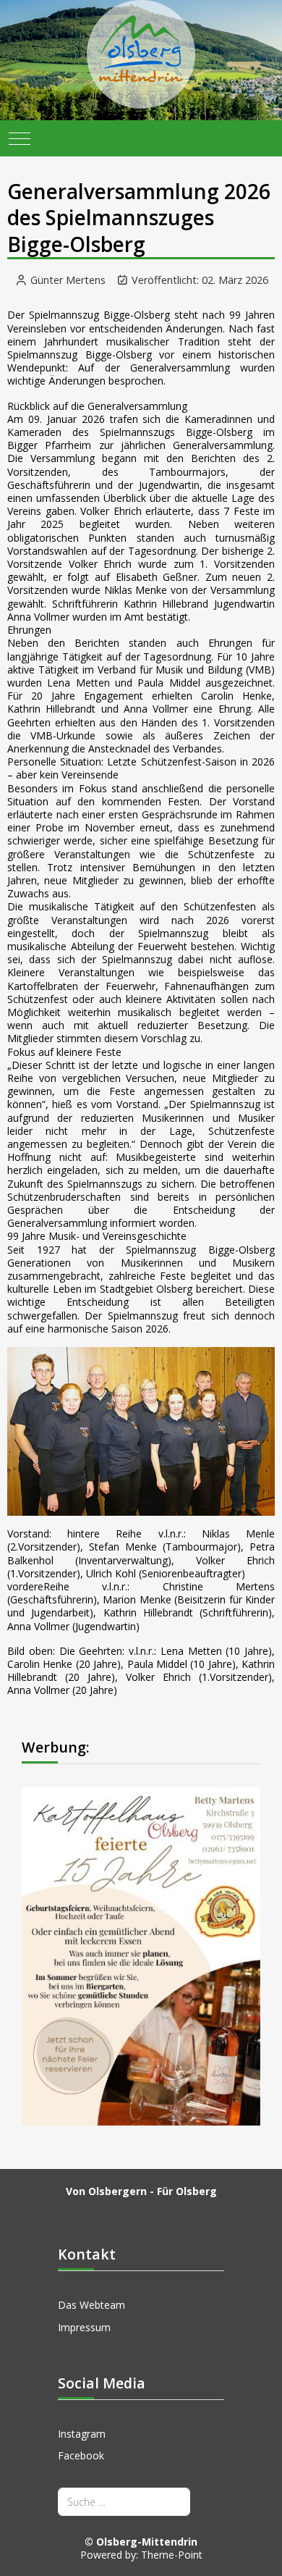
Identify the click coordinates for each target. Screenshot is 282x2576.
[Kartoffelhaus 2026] (141, 1955)
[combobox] (124, 2502)
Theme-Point (172, 2555)
